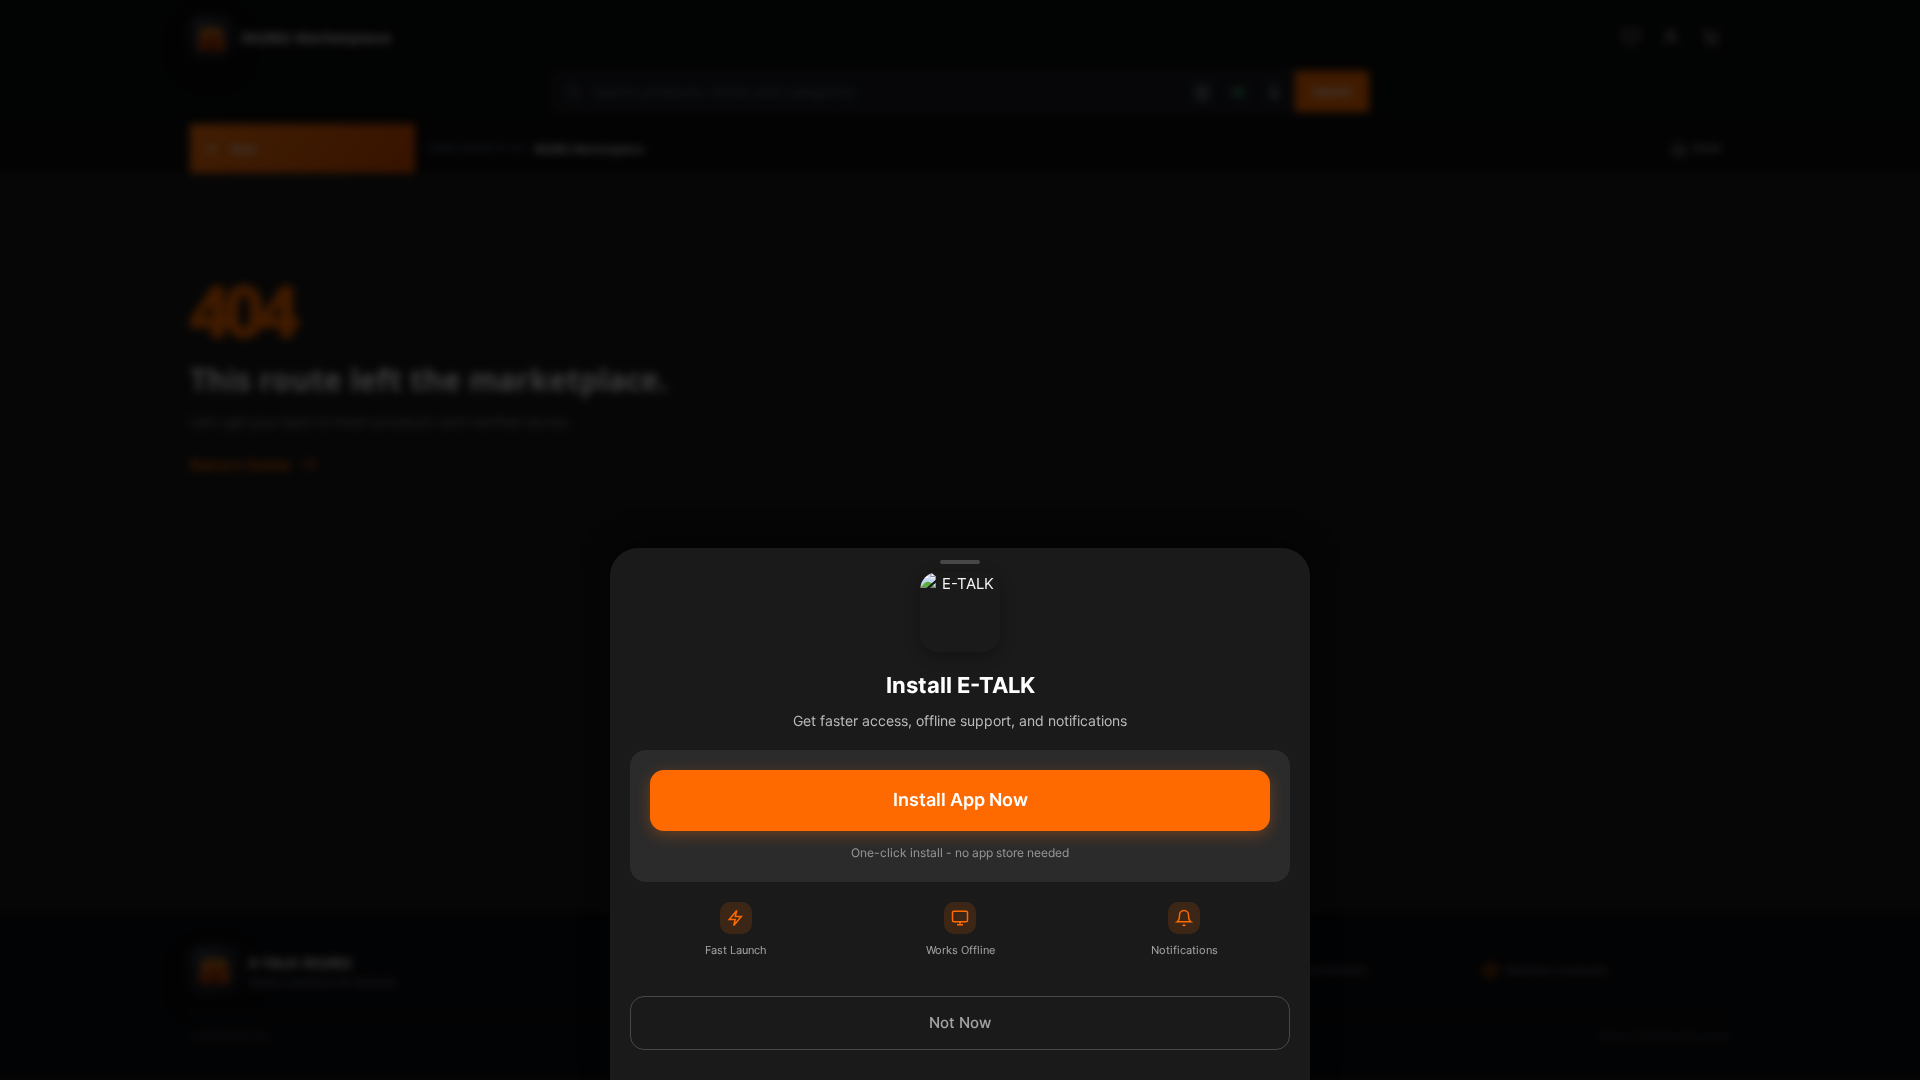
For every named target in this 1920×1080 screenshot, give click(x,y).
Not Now (960, 1022)
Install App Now (960, 799)
